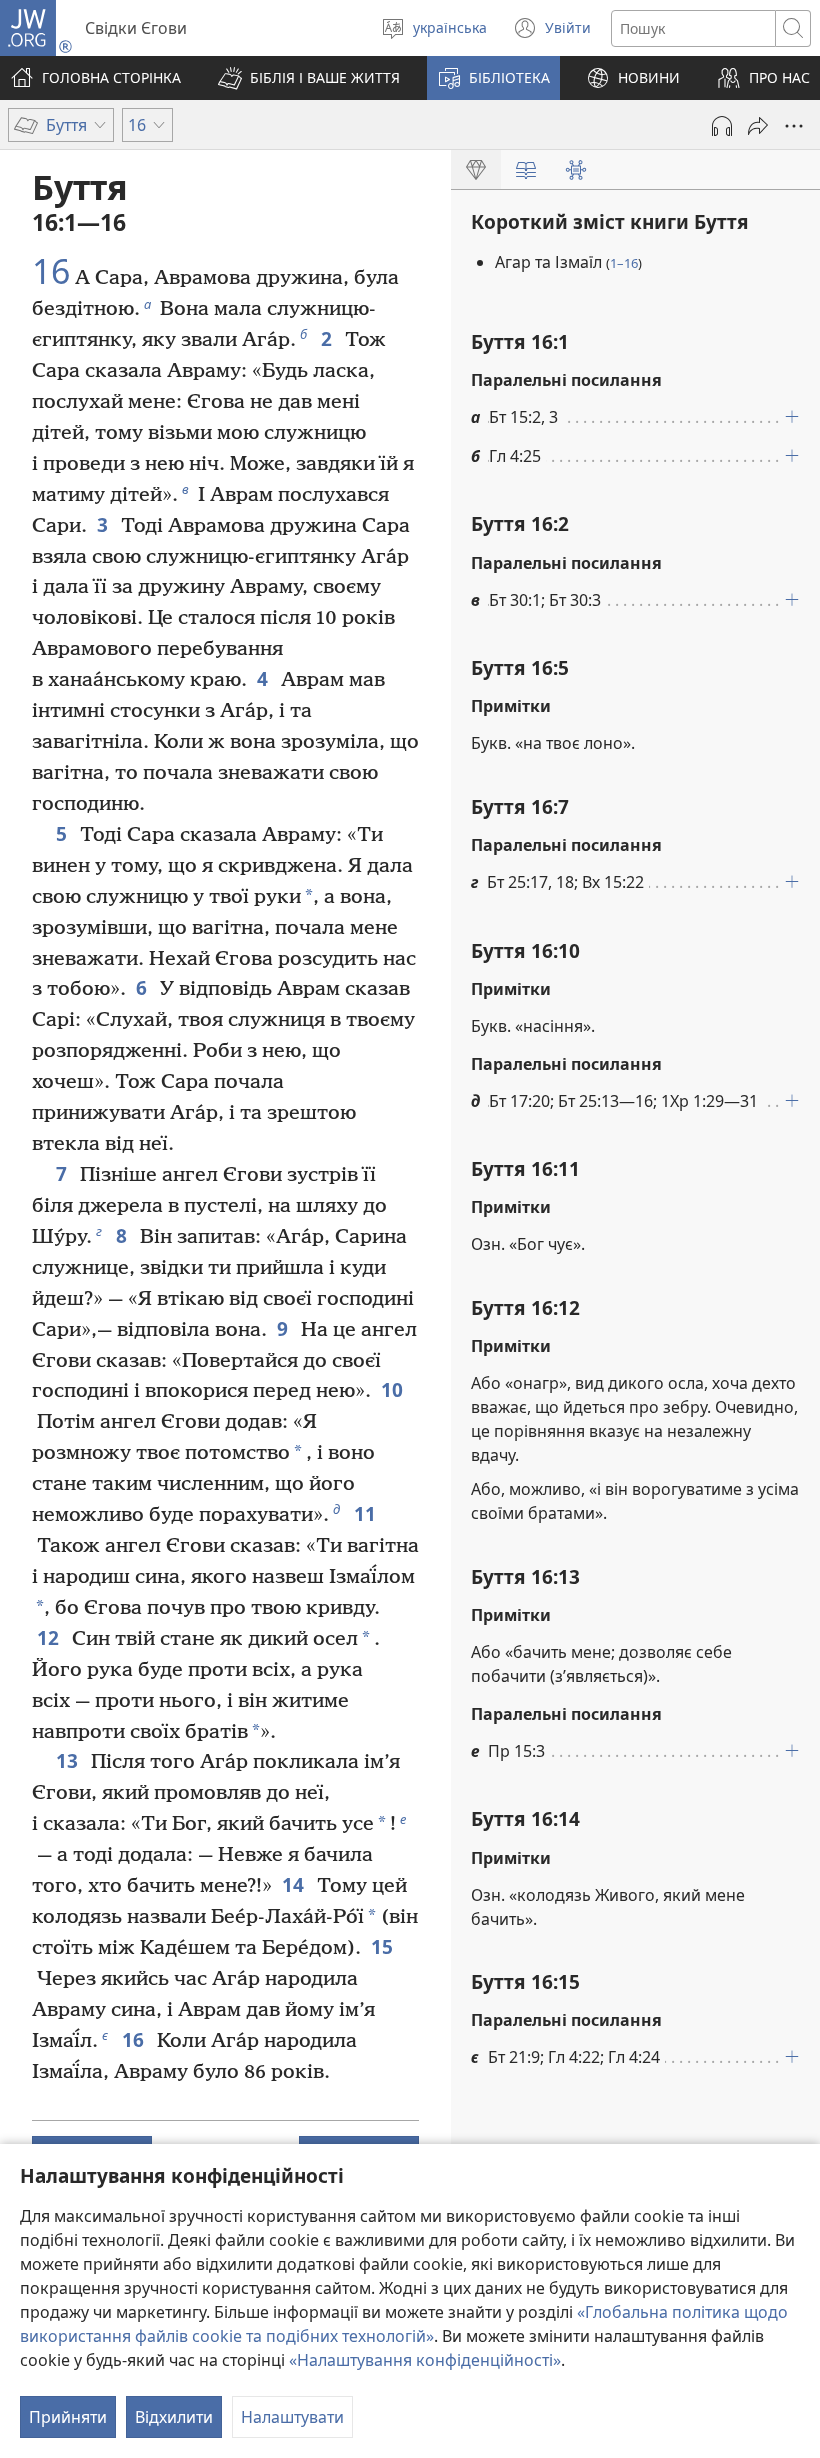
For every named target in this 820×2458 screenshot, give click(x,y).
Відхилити (174, 2417)
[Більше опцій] (794, 126)
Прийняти (68, 2417)
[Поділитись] (758, 126)
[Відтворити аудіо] (722, 126)
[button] (309, 78)
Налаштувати (292, 2417)
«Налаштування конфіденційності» (425, 2360)
